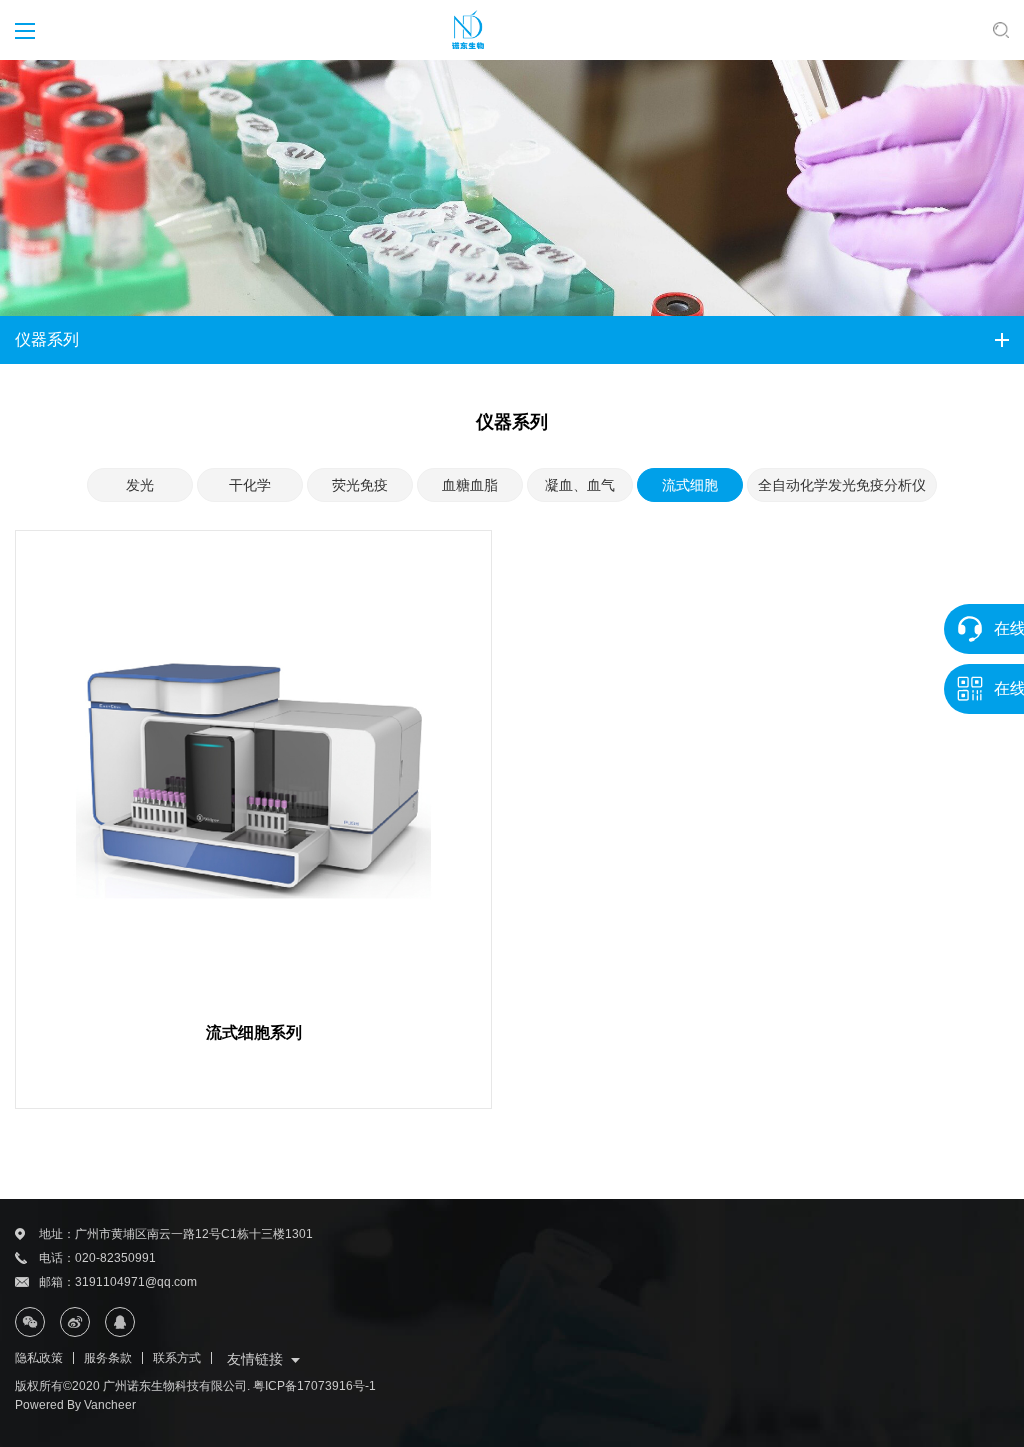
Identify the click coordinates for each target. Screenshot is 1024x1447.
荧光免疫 (360, 485)
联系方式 (177, 1358)
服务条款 (108, 1358)
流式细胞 (690, 485)
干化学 (250, 485)
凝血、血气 (580, 485)
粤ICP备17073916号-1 (314, 1386)
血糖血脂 (470, 485)
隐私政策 (39, 1358)
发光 (140, 485)
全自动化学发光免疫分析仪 (842, 485)
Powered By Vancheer (75, 1405)
